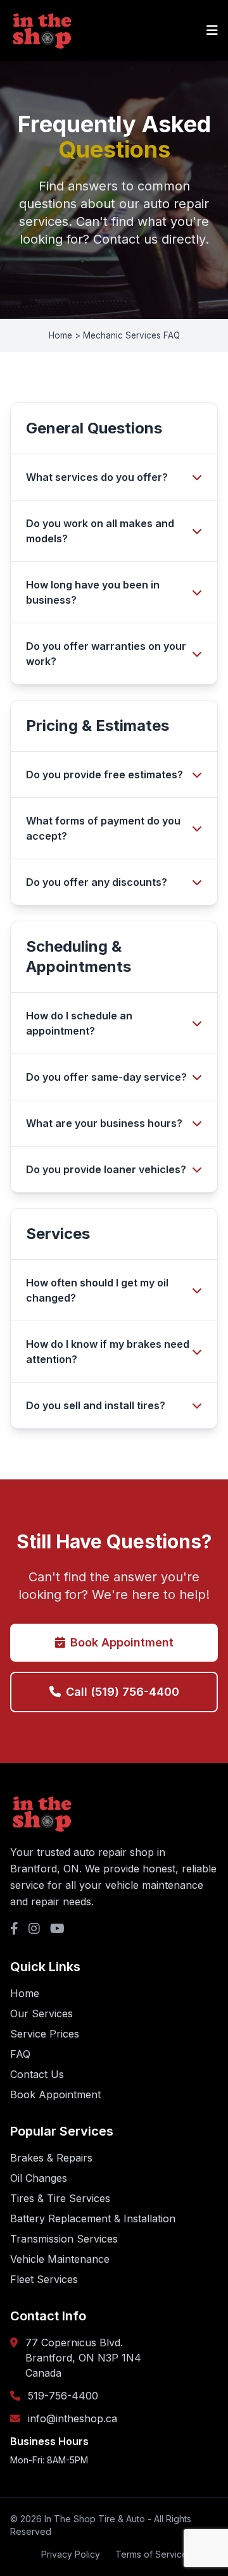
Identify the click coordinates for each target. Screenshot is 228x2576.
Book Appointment (122, 1642)
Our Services (41, 2013)
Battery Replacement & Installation (93, 2218)
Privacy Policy (71, 2554)
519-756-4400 (63, 2396)
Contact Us (37, 2074)
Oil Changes (39, 2178)
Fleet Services (44, 2279)
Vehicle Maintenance (60, 2259)
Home (25, 1993)
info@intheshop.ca (73, 2418)
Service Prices (45, 2034)
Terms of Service (151, 2554)
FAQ (20, 2054)
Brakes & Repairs (51, 2158)
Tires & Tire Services (60, 2198)
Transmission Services (64, 2239)
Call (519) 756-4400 (123, 1692)
